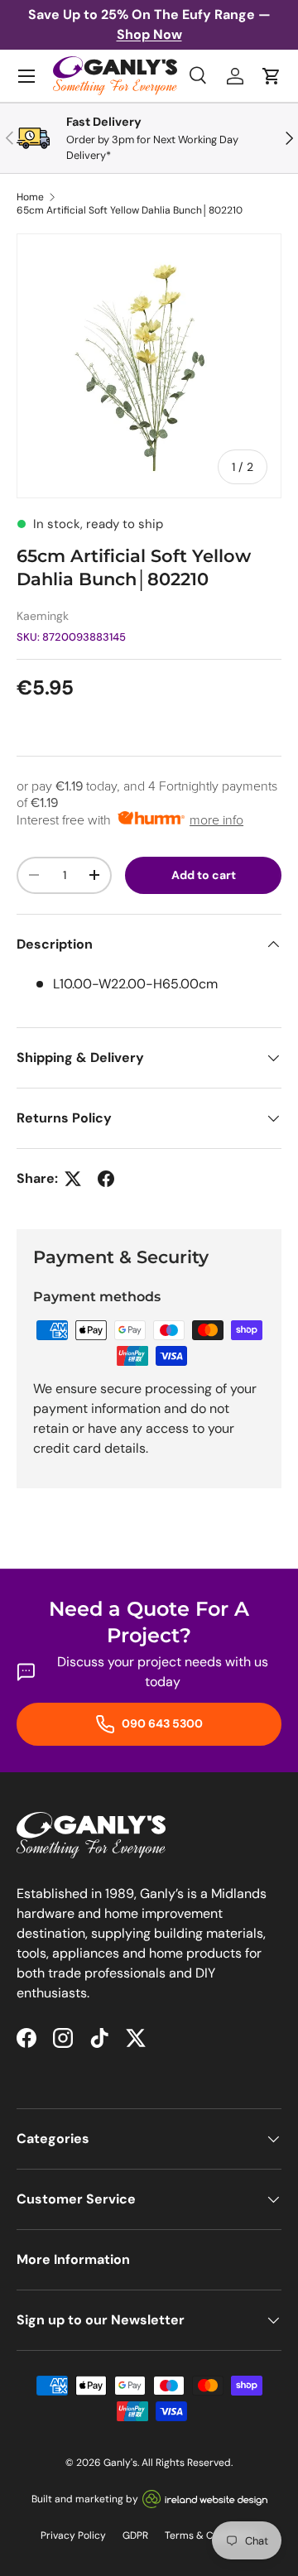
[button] (272, 76)
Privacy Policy (73, 2535)
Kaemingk (43, 616)
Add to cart (204, 875)
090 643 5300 (161, 1723)
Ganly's (120, 2463)
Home (30, 197)
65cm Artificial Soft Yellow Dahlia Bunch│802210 (130, 210)
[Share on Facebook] (106, 1179)
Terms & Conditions (211, 2535)
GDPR (135, 2535)
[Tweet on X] (73, 1179)
